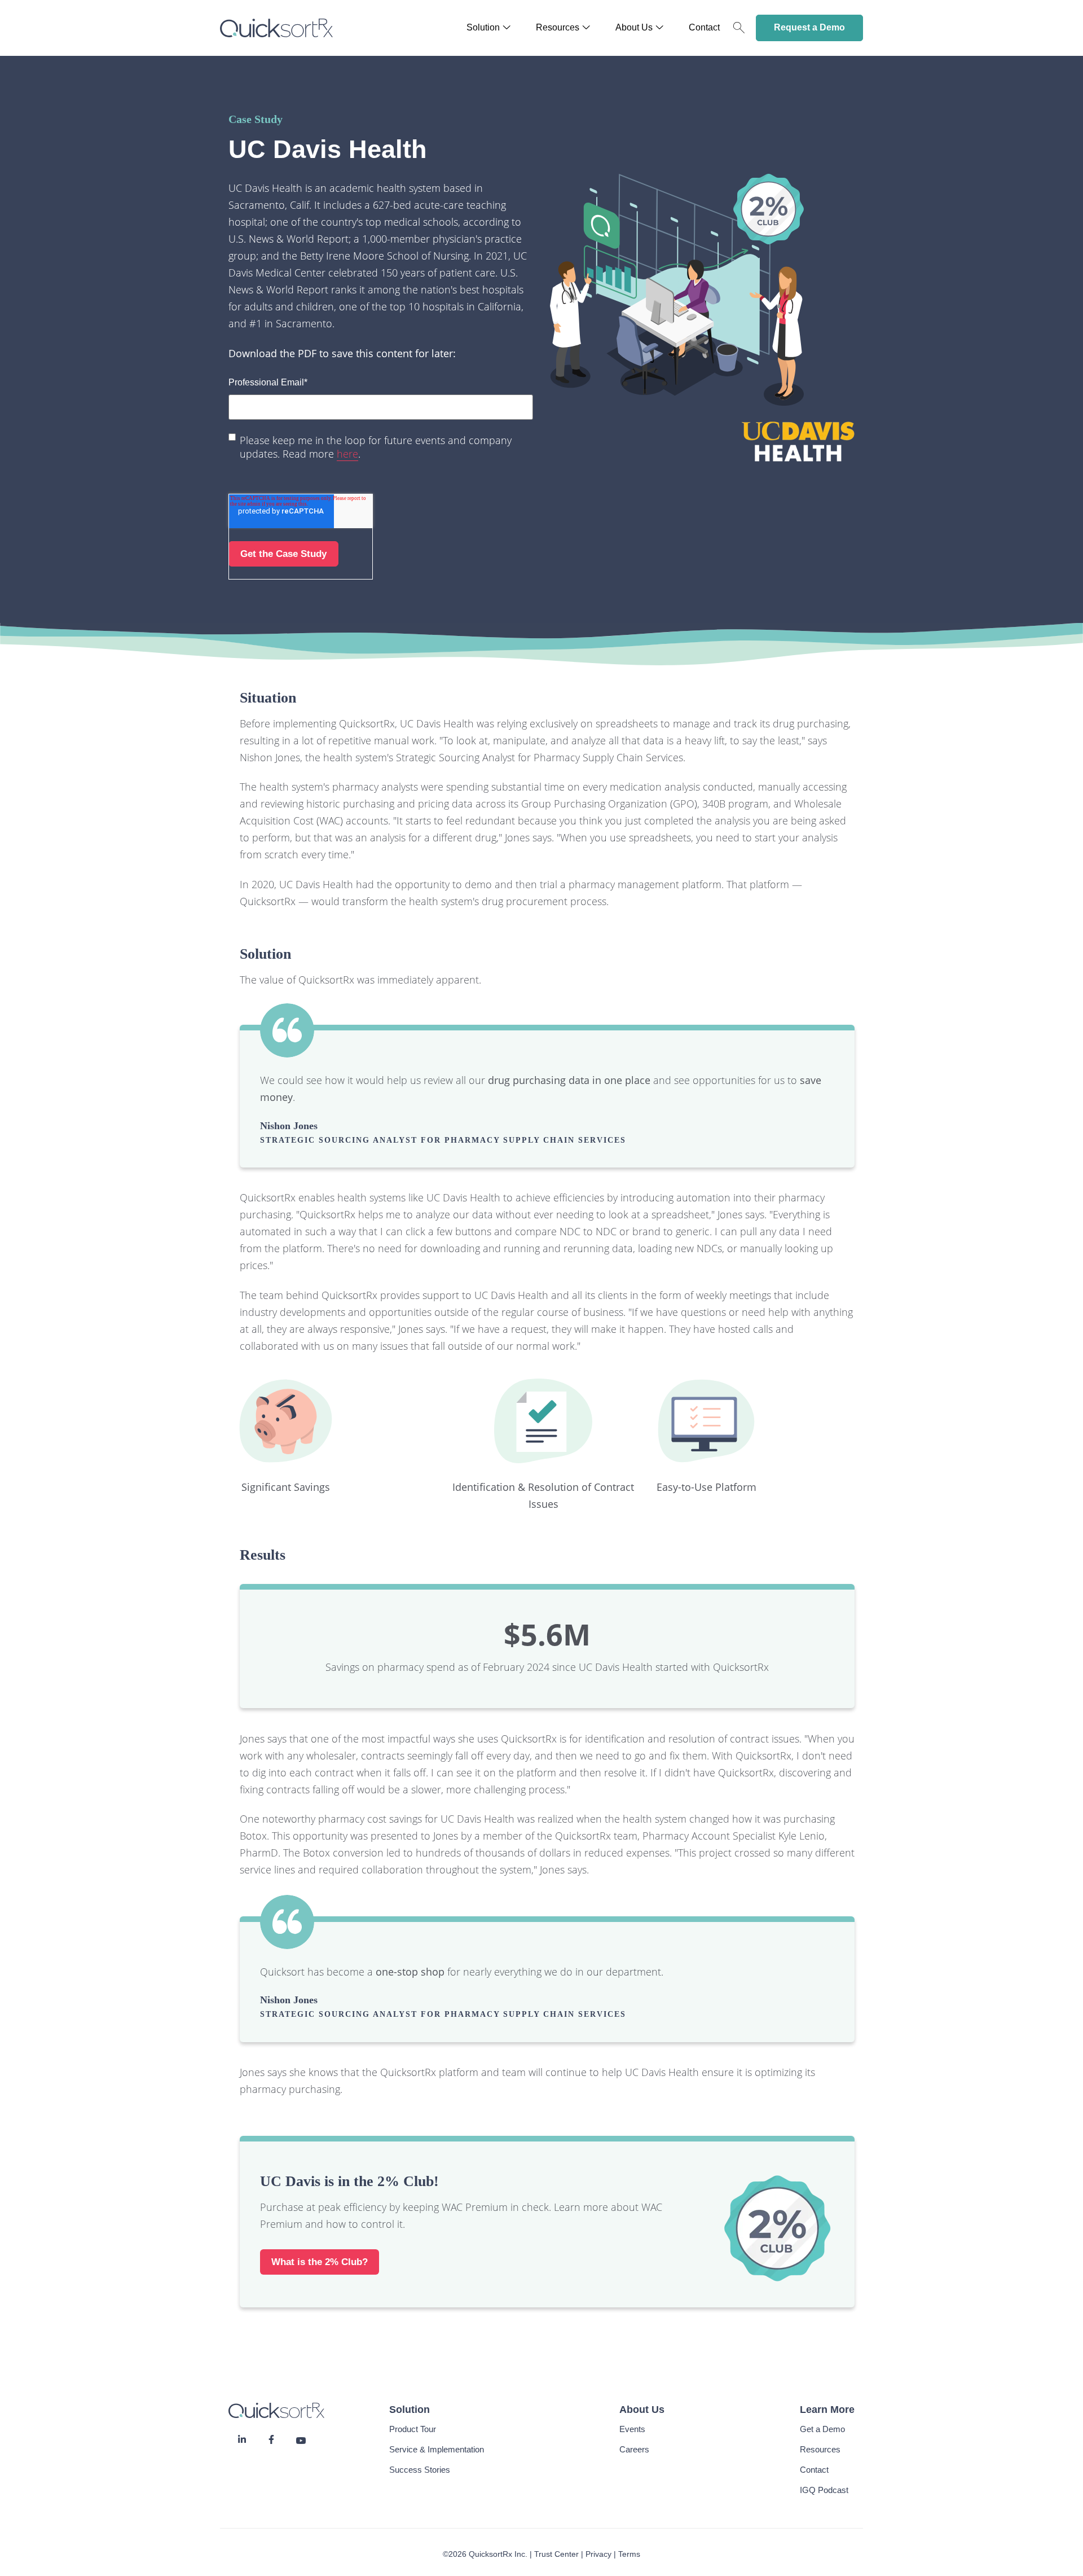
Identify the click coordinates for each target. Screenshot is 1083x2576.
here (347, 454)
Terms (629, 2554)
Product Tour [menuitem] (413, 2429)
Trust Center (556, 2554)
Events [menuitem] (632, 2429)
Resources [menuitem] (558, 28)
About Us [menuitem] (634, 28)
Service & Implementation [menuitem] (437, 2449)
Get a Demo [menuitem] (822, 2429)
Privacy (598, 2554)
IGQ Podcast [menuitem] (824, 2490)
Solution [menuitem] (483, 28)
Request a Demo (809, 27)
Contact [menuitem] (704, 28)
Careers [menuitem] (634, 2449)
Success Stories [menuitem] (420, 2470)
